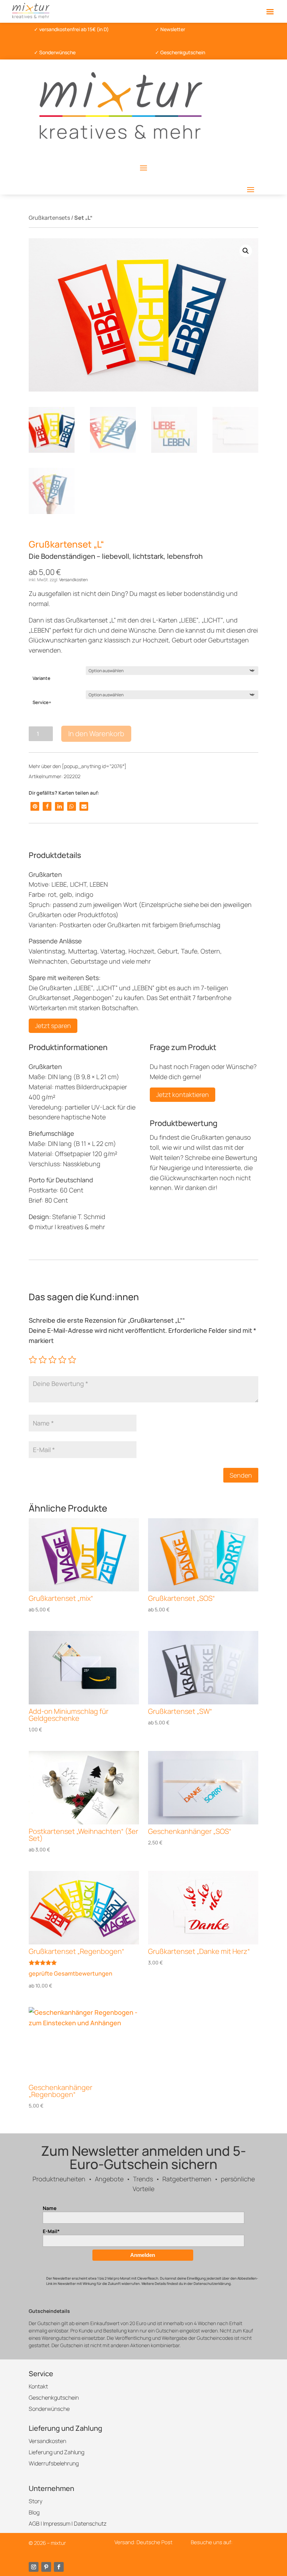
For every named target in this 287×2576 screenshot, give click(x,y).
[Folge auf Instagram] (34, 2567)
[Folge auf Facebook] (59, 2567)
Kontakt (38, 2386)
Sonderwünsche (49, 2409)
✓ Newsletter (170, 29)
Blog (34, 2512)
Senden (241, 1475)
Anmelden (143, 2255)
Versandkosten (73, 580)
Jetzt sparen (53, 1026)
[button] (246, 251)
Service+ (42, 702)
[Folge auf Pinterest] (46, 2567)
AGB (34, 2524)
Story (36, 2501)
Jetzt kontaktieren (183, 1095)
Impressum (57, 2524)
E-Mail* (51, 2231)
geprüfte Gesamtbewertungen (71, 1973)
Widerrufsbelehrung (54, 2463)
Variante (41, 678)
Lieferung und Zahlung (57, 2452)
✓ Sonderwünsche (55, 52)
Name (50, 2208)
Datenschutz (90, 2524)
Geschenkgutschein (54, 2398)
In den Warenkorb (96, 734)
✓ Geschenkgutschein (180, 52)
